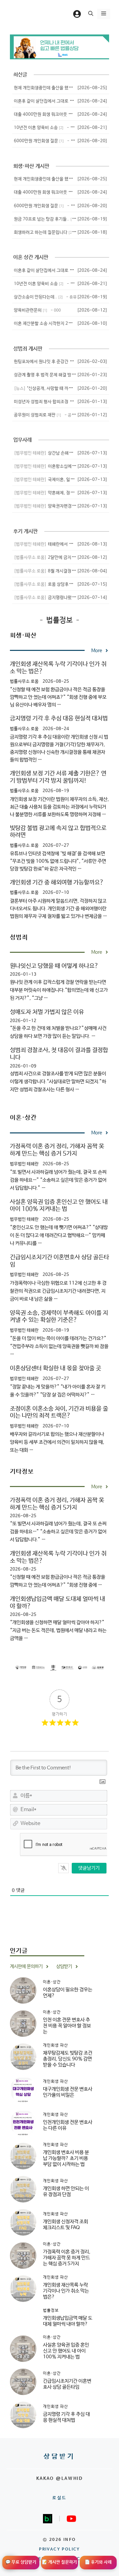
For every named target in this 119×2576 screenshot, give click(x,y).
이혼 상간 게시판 (31, 257)
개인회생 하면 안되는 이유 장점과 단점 (66, 2191)
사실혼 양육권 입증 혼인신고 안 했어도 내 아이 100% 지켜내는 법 (59, 1206)
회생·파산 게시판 (31, 166)
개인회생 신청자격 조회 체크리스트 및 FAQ (65, 2225)
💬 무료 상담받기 (21, 2562)
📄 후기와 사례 (98, 2562)
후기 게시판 (25, 531)
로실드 (59, 2498)
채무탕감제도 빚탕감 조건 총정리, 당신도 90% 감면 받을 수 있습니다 (68, 2059)
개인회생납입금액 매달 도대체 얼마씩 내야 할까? (68, 2321)
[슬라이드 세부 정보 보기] (59, 47)
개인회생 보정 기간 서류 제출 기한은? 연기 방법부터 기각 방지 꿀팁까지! (58, 777)
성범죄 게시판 (28, 349)
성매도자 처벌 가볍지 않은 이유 (47, 1012)
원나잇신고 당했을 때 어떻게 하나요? (54, 966)
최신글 (20, 75)
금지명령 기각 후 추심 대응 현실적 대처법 (59, 718)
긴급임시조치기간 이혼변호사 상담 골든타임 (67, 2384)
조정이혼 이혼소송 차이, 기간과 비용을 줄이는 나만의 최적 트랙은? (59, 1412)
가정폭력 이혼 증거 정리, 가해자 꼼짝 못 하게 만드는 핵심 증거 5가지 (57, 1150)
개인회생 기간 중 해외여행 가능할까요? (57, 883)
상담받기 (59, 2457)
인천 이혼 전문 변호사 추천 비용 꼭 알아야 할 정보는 (67, 2026)
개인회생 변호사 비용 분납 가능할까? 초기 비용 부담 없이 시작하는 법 (66, 2158)
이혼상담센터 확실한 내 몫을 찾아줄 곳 (56, 1368)
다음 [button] (97, 47)
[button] (91, 14)
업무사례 (22, 440)
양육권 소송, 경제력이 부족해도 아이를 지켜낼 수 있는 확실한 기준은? (59, 1317)
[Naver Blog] (48, 2519)
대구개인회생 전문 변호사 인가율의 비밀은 (68, 2092)
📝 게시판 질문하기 (59, 2562)
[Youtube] (71, 2519)
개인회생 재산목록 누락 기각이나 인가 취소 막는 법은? (66, 2291)
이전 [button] (22, 47)
